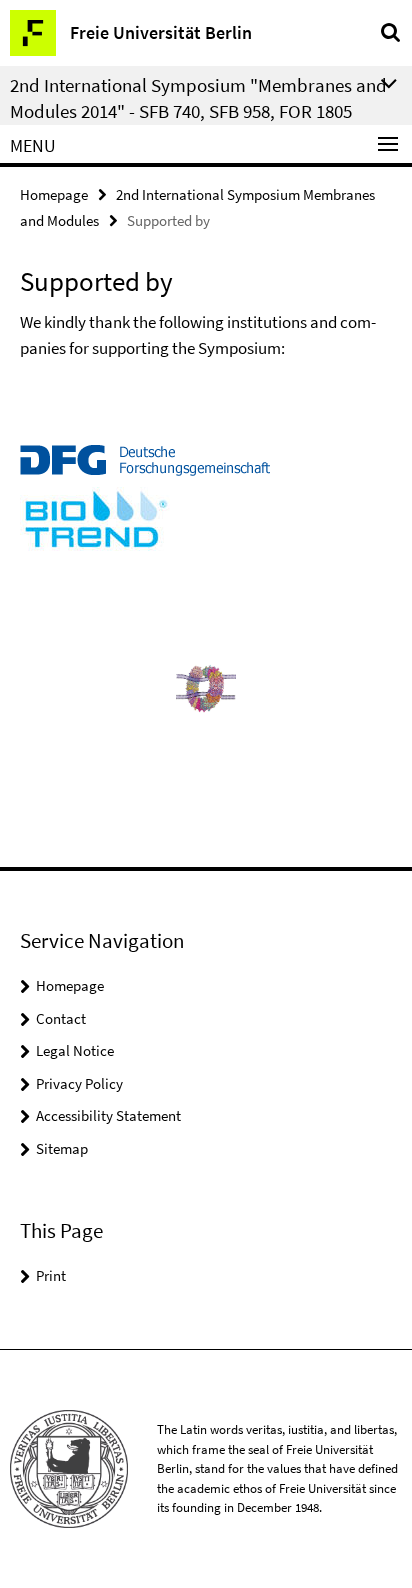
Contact (61, 1018)
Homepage (54, 194)
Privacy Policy (79, 1083)
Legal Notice (75, 1050)
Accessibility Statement (108, 1115)
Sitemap (62, 1148)
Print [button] (51, 1275)
